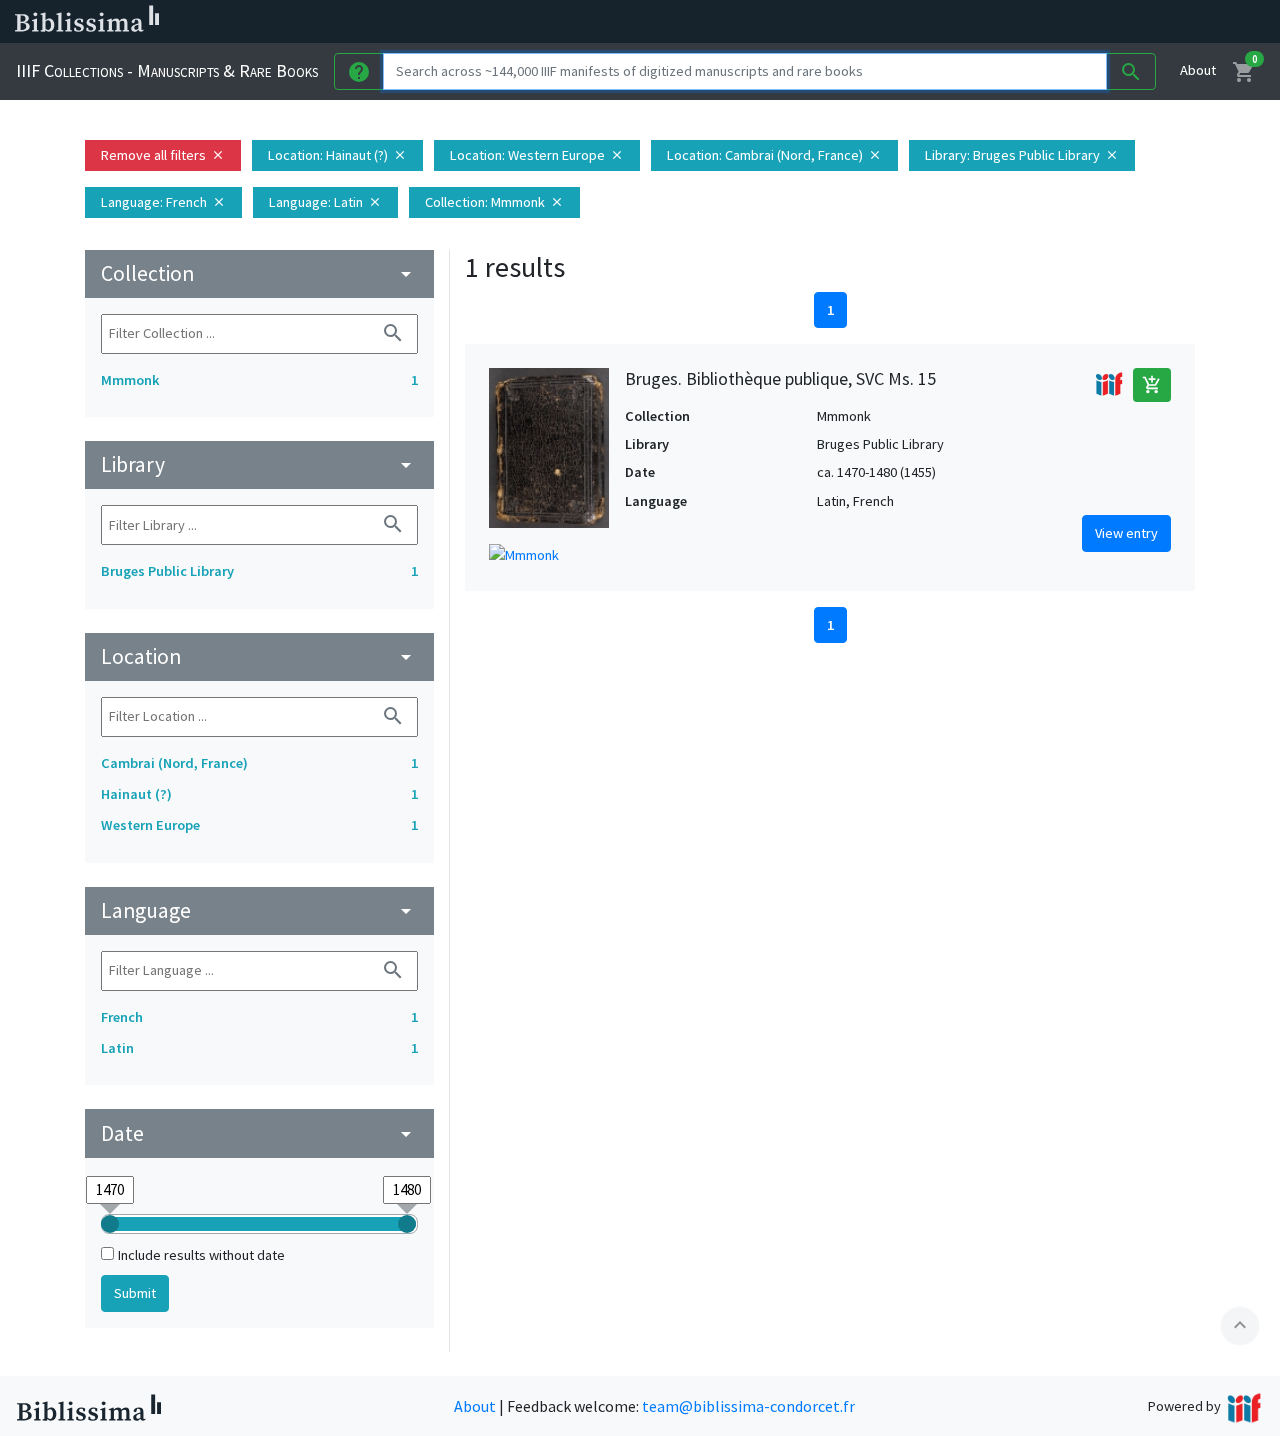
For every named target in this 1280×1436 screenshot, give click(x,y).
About (1198, 70)
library (259, 464)
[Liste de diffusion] (928, 22)
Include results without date (201, 1255)
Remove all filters (163, 155)
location (259, 656)
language (259, 910)
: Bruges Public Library (1022, 155)
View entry (1126, 533)
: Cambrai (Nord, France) (774, 155)
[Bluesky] (992, 22)
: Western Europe (537, 155)
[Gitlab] (1120, 22)
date (259, 1133)
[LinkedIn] (960, 22)
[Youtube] (1056, 22)
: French (163, 202)
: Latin (325, 202)
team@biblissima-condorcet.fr (748, 1406)
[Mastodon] (1024, 22)
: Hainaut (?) (337, 155)
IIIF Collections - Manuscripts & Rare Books (167, 70)
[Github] (1088, 22)
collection (259, 273)
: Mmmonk (494, 202)
